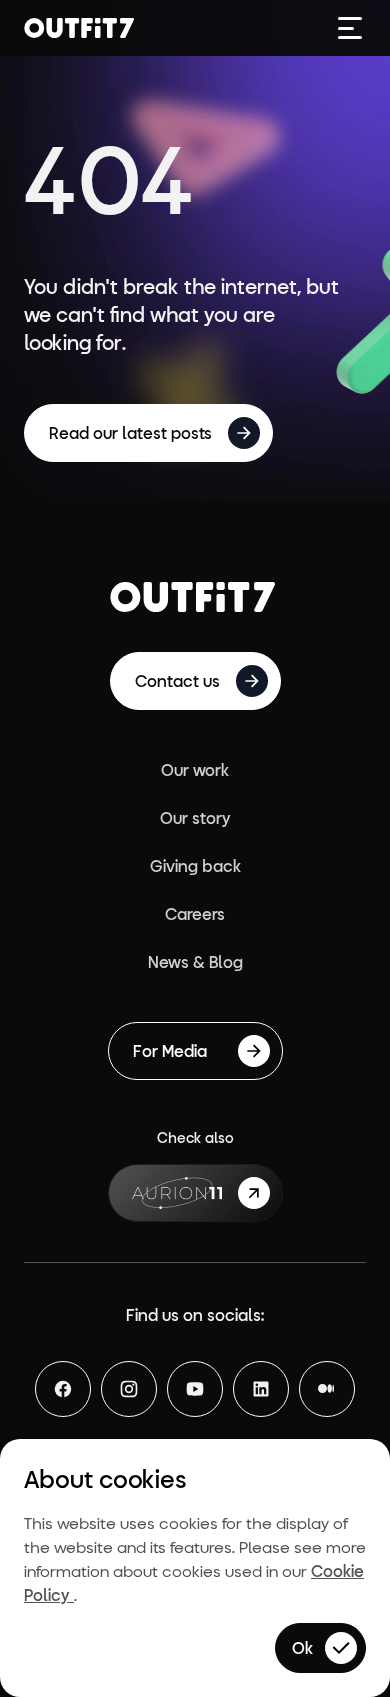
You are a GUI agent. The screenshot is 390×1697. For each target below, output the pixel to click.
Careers (195, 913)
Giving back (195, 865)
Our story (195, 817)
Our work (195, 769)
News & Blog (195, 961)
